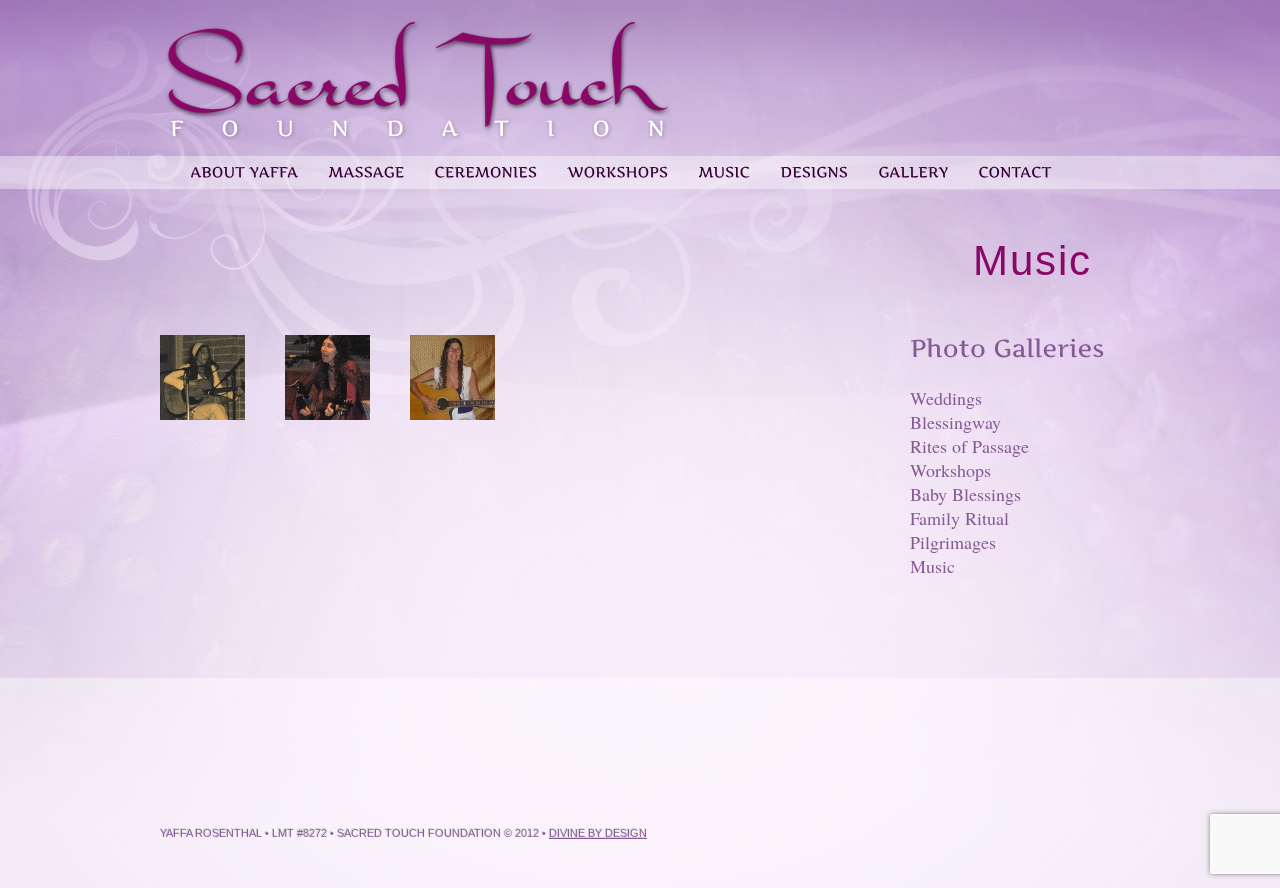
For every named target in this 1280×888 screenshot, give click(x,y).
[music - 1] (202, 379)
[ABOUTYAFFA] (244, 164)
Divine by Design (598, 833)
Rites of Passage (969, 446)
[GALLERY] (913, 164)
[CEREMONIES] (485, 164)
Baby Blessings (965, 494)
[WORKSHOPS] (617, 164)
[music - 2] (327, 379)
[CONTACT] (1014, 164)
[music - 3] (452, 379)
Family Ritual (959, 518)
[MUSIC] (724, 164)
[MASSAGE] (366, 164)
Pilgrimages (953, 542)
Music (932, 566)
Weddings (946, 398)
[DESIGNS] (814, 164)
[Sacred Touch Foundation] (417, 128)
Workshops (950, 470)
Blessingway (955, 422)
